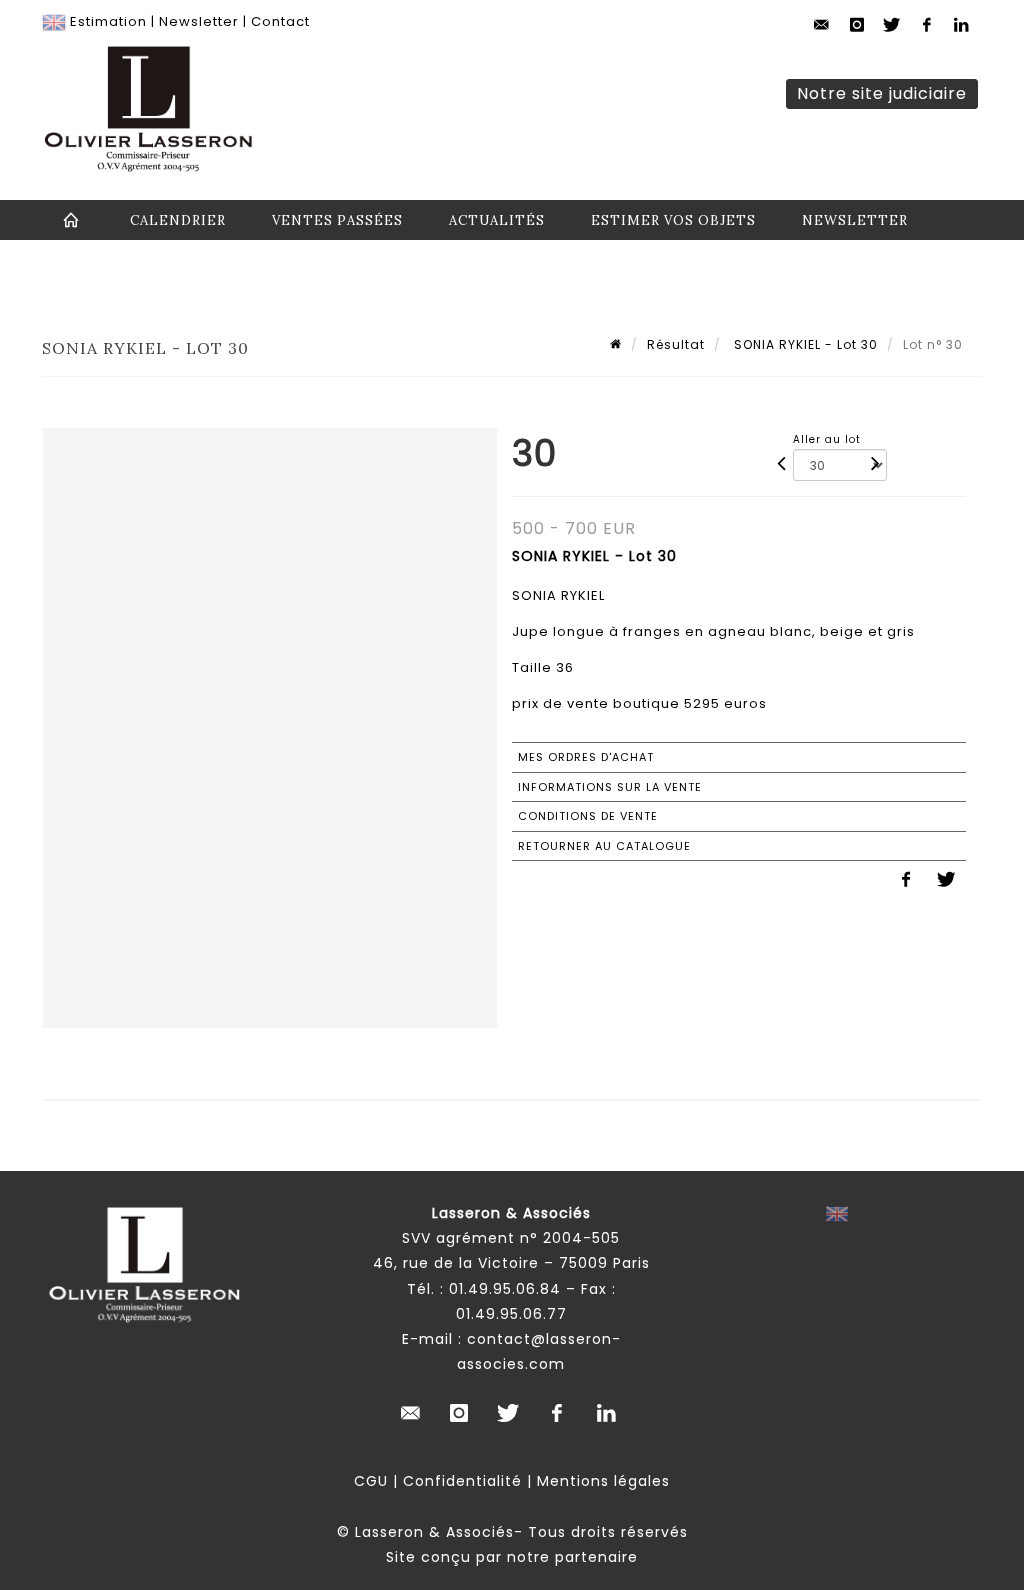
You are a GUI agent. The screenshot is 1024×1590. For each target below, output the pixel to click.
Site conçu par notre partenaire (512, 1557)
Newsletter (199, 21)
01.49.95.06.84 (505, 1289)
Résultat (676, 344)
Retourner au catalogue (604, 846)
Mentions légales (603, 1481)
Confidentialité (462, 1481)
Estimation (108, 21)
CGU (371, 1481)
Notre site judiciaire (882, 93)
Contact (280, 21)
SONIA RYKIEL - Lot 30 (804, 344)
